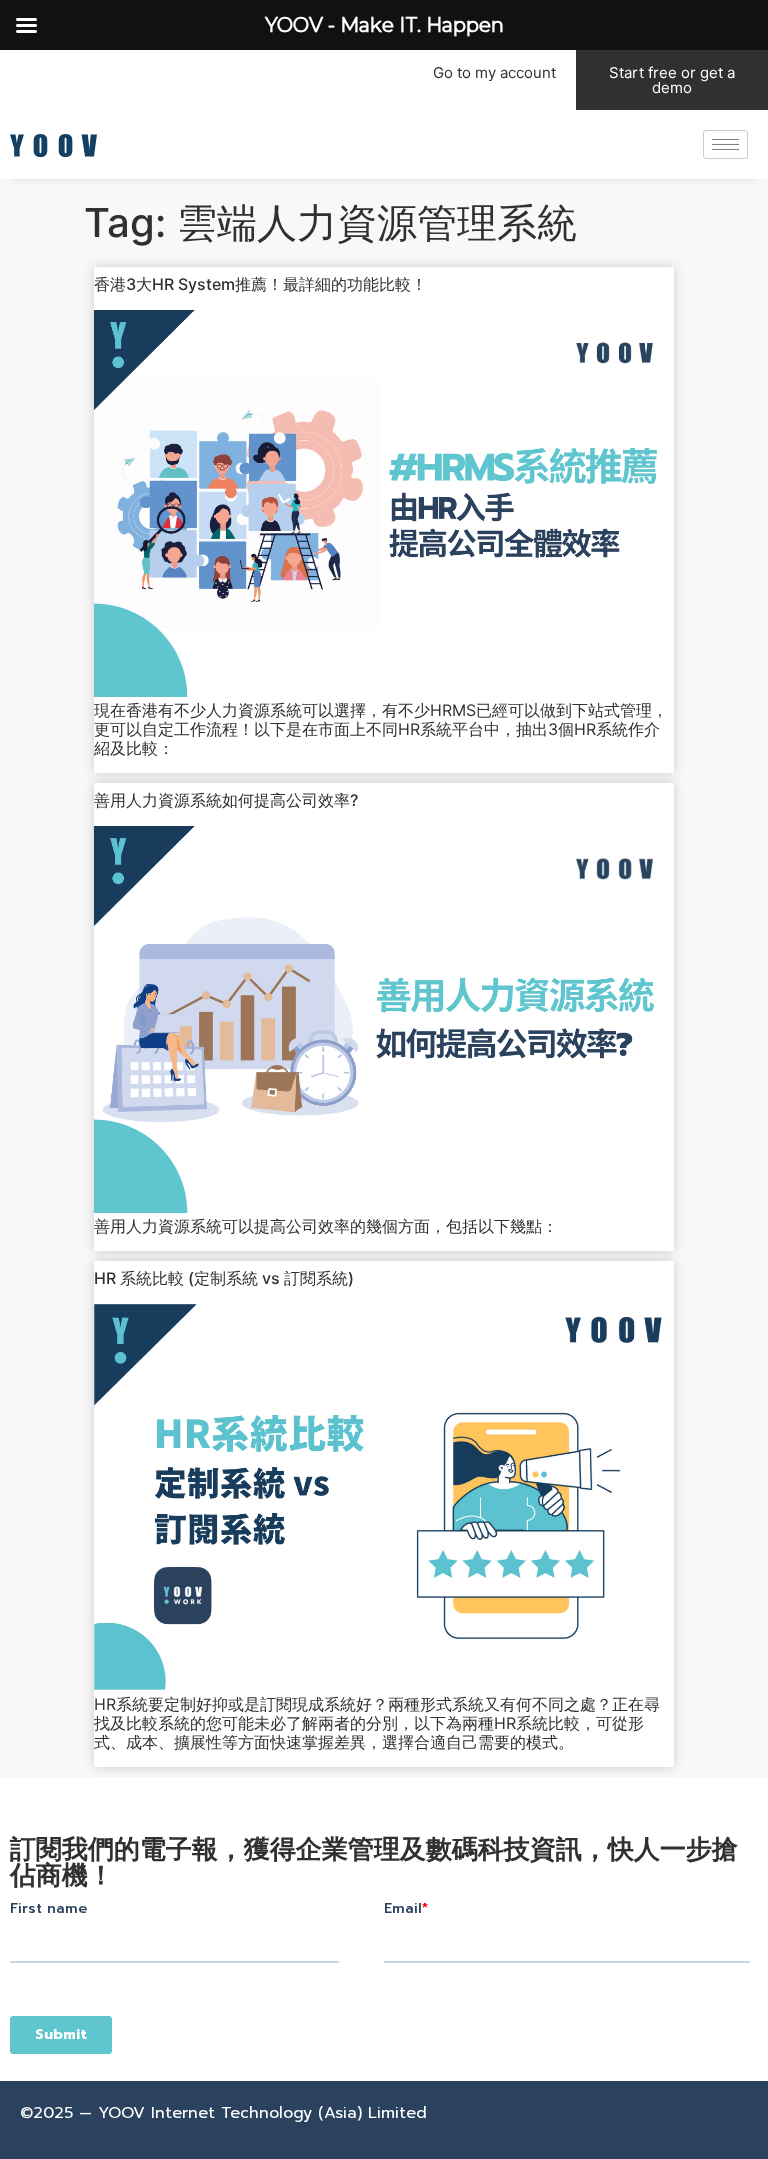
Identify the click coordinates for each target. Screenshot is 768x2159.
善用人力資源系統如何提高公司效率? (226, 800)
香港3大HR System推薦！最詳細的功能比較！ (260, 284)
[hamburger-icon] (725, 144)
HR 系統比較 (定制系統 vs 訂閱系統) (224, 1278)
